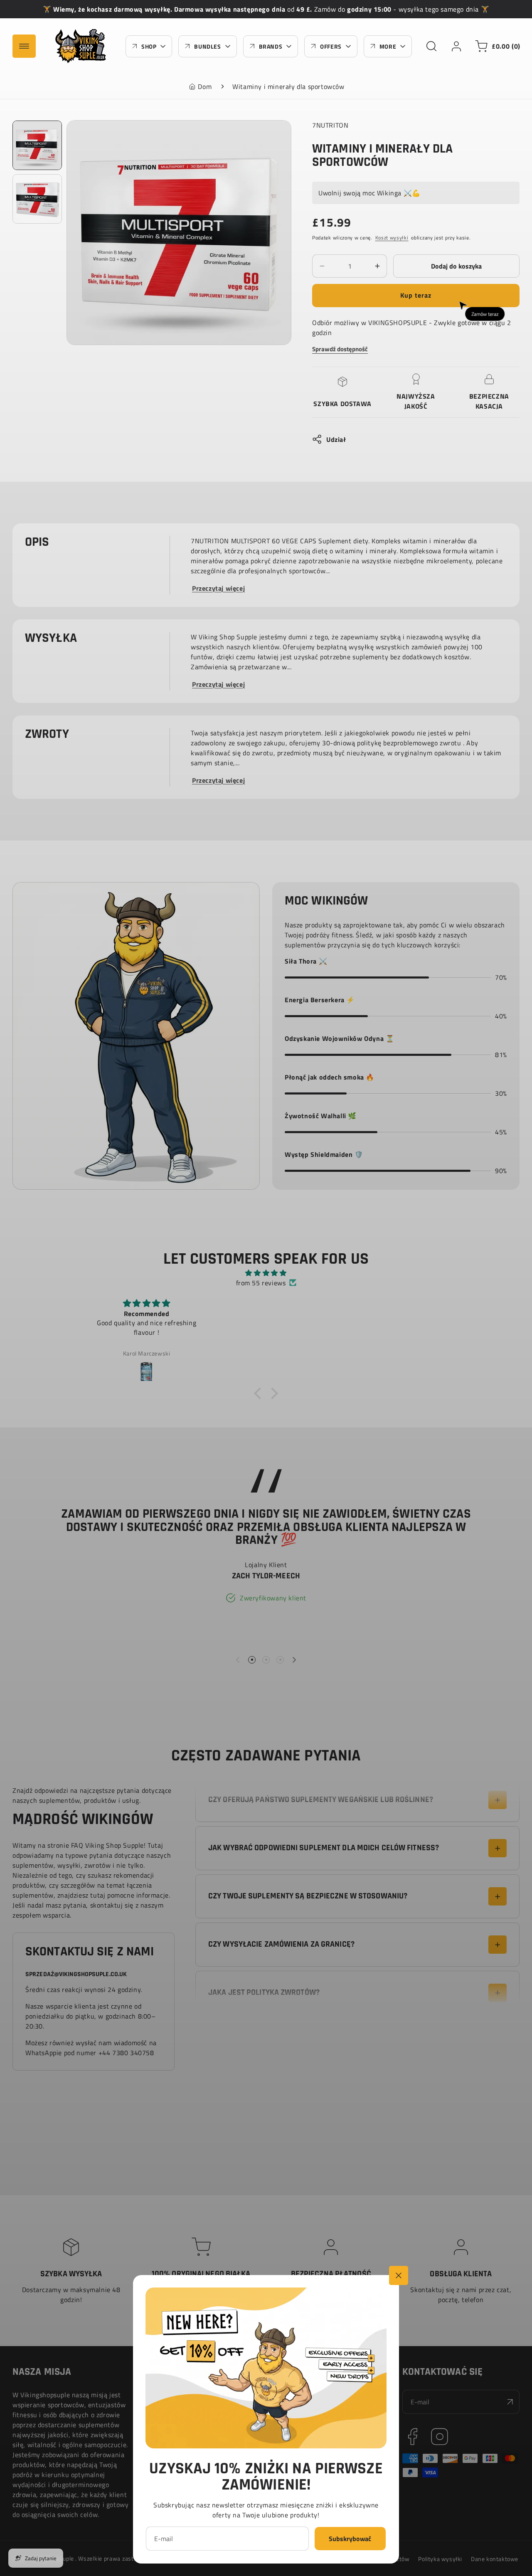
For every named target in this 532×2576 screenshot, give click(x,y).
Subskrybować (350, 2539)
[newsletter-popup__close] (399, 2275)
